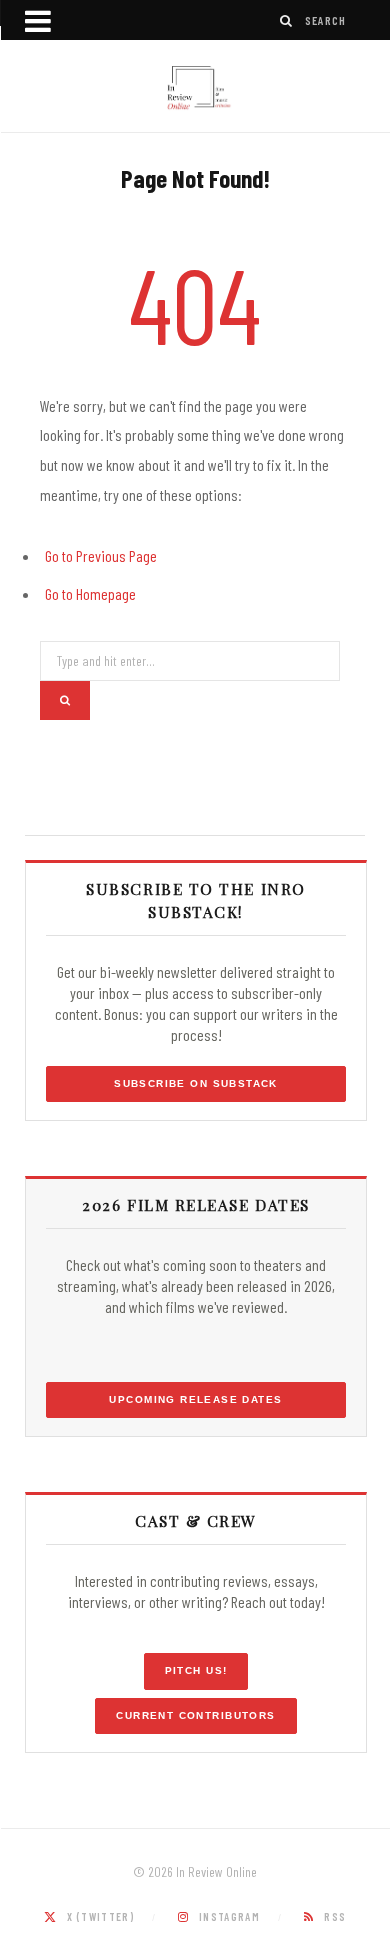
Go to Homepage (90, 593)
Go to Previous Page (101, 555)
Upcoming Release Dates (195, 1399)
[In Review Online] (195, 88)
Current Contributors (195, 1715)
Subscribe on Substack (196, 1083)
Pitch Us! (196, 1670)
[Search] (287, 20)
